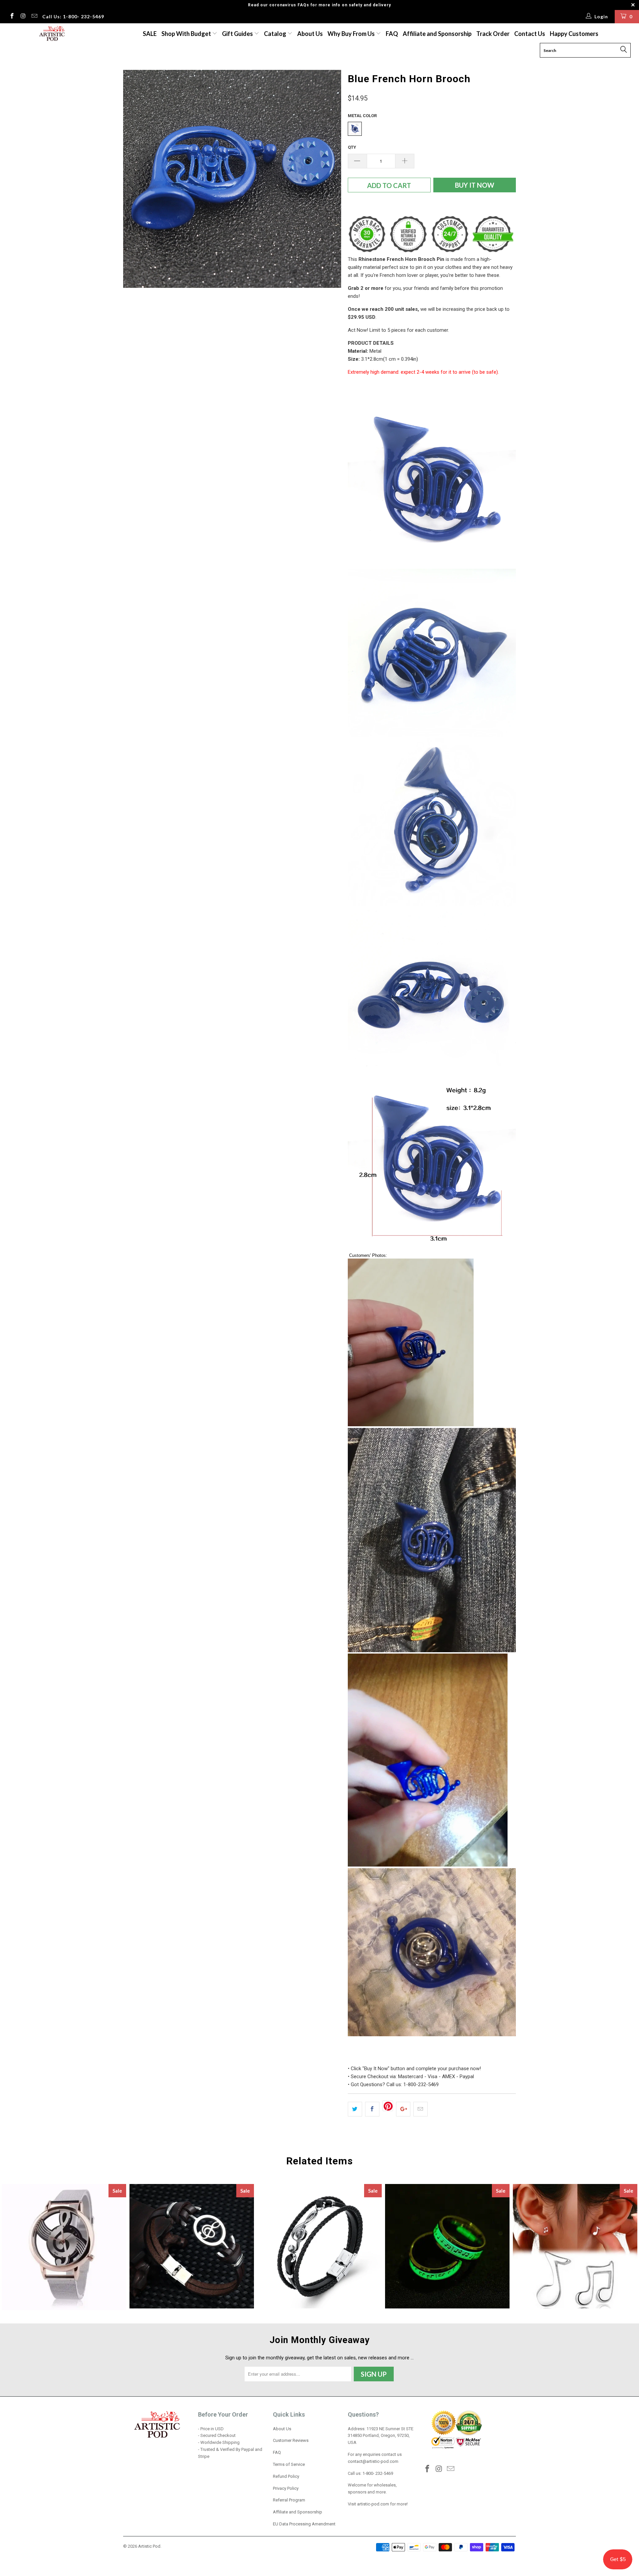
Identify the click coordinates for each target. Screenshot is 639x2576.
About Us (310, 34)
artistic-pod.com (373, 2504)
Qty (352, 147)
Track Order (493, 34)
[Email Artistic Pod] (34, 17)
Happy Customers (574, 34)
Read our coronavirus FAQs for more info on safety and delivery (319, 5)
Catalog (275, 34)
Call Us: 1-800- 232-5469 (73, 16)
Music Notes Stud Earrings (575, 2246)
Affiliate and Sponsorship (437, 34)
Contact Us (530, 34)
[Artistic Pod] (51, 34)
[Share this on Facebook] (372, 2109)
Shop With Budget (187, 34)
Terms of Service (289, 2464)
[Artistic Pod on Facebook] (12, 17)
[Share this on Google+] (403, 2109)
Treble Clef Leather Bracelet (319, 2246)
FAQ (392, 34)
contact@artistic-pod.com (373, 2461)
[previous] (135, 179)
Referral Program (289, 2500)
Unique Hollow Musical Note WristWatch (64, 2247)
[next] (329, 179)
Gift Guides (238, 34)
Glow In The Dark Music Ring (447, 2246)
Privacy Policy (286, 2488)
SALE (150, 34)
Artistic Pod (149, 2546)
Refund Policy (286, 2476)
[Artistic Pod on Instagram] (23, 17)
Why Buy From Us (352, 34)
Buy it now (475, 185)
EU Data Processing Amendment (304, 2524)
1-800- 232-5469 (378, 2473)
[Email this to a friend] (421, 2109)
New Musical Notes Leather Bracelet (192, 2246)
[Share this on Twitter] (355, 2109)
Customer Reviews (291, 2440)
